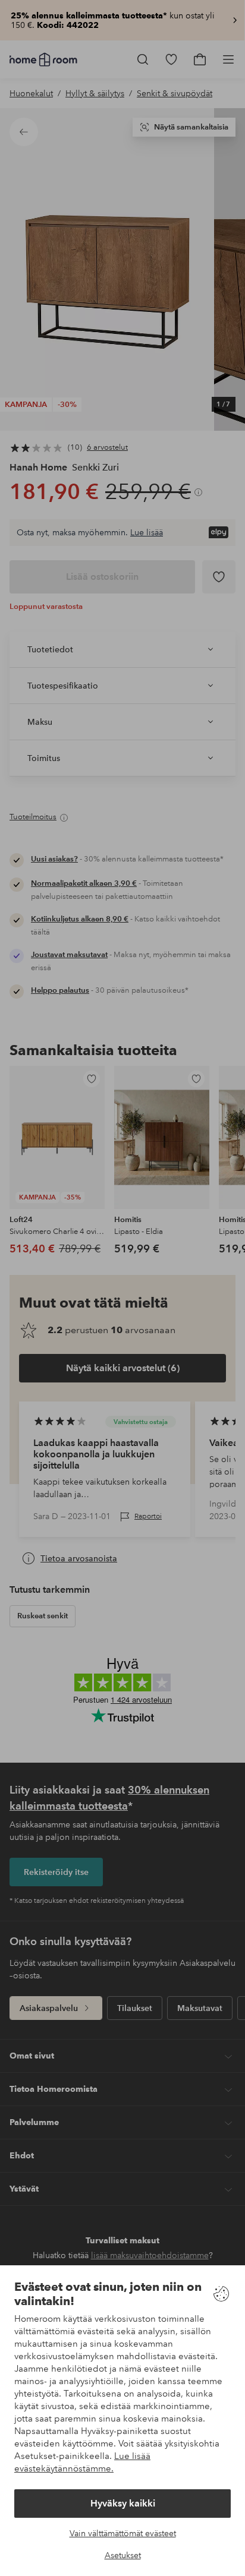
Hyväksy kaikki (123, 2503)
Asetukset (123, 2555)
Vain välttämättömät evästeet (123, 2533)
